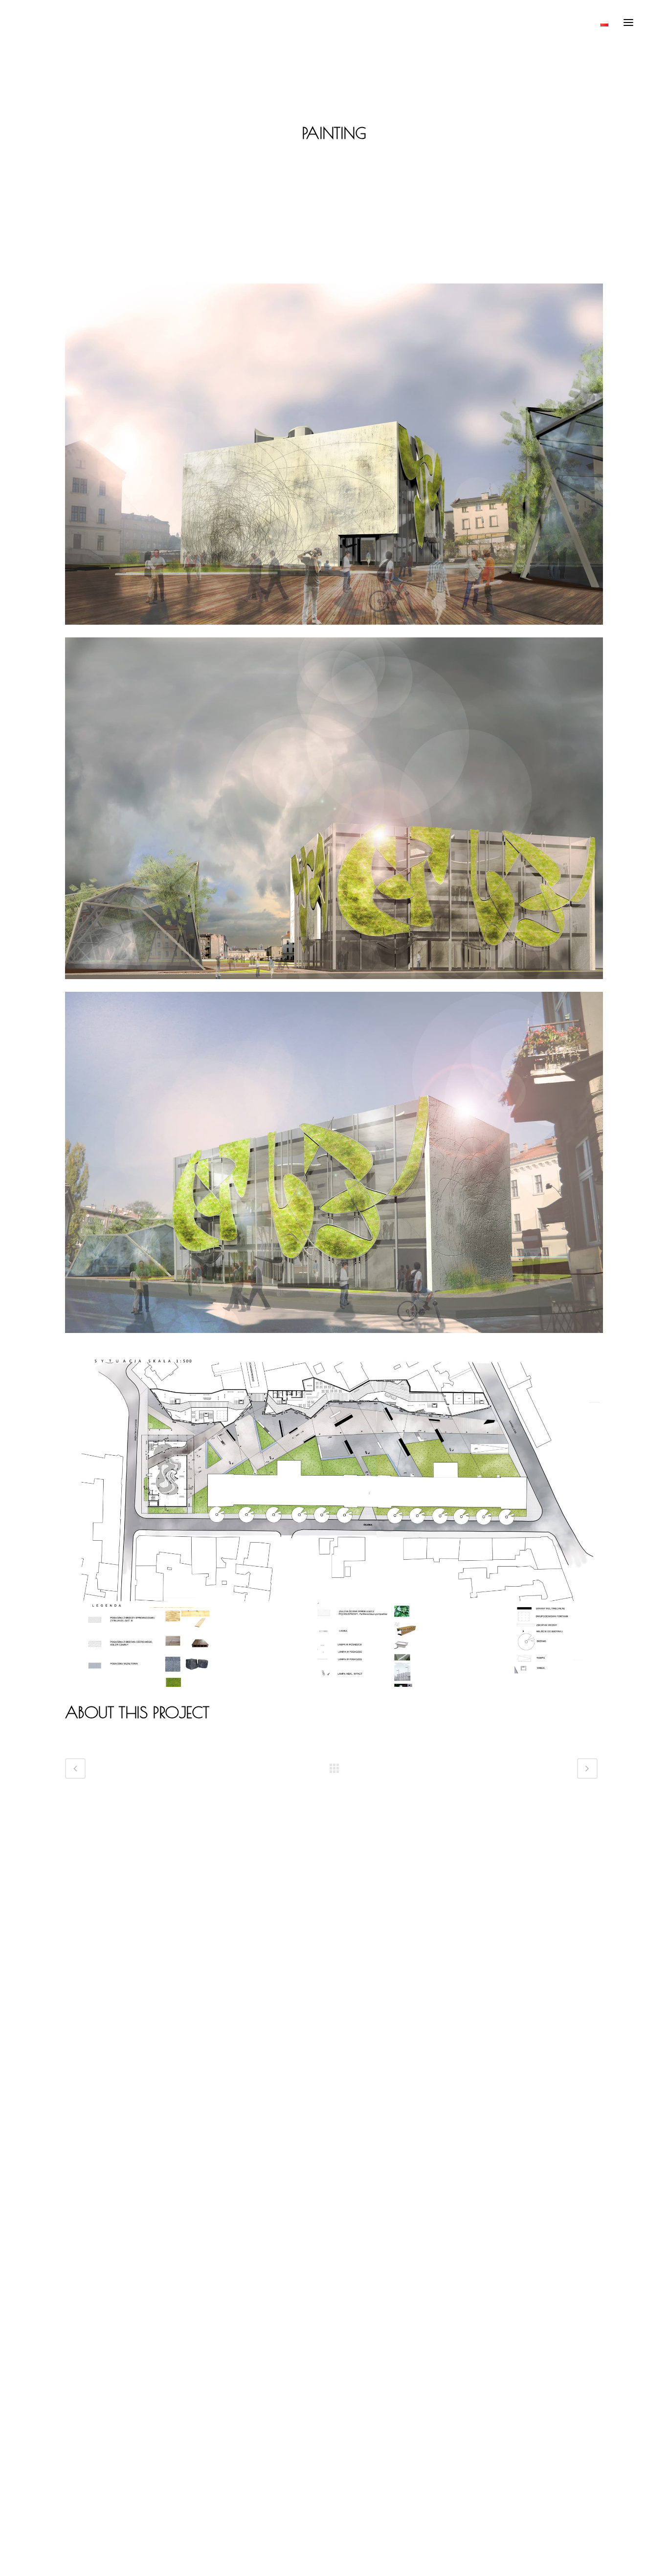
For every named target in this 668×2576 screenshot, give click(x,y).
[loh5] (334, 1693)
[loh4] (334, 631)
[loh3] (334, 1339)
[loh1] (334, 985)
